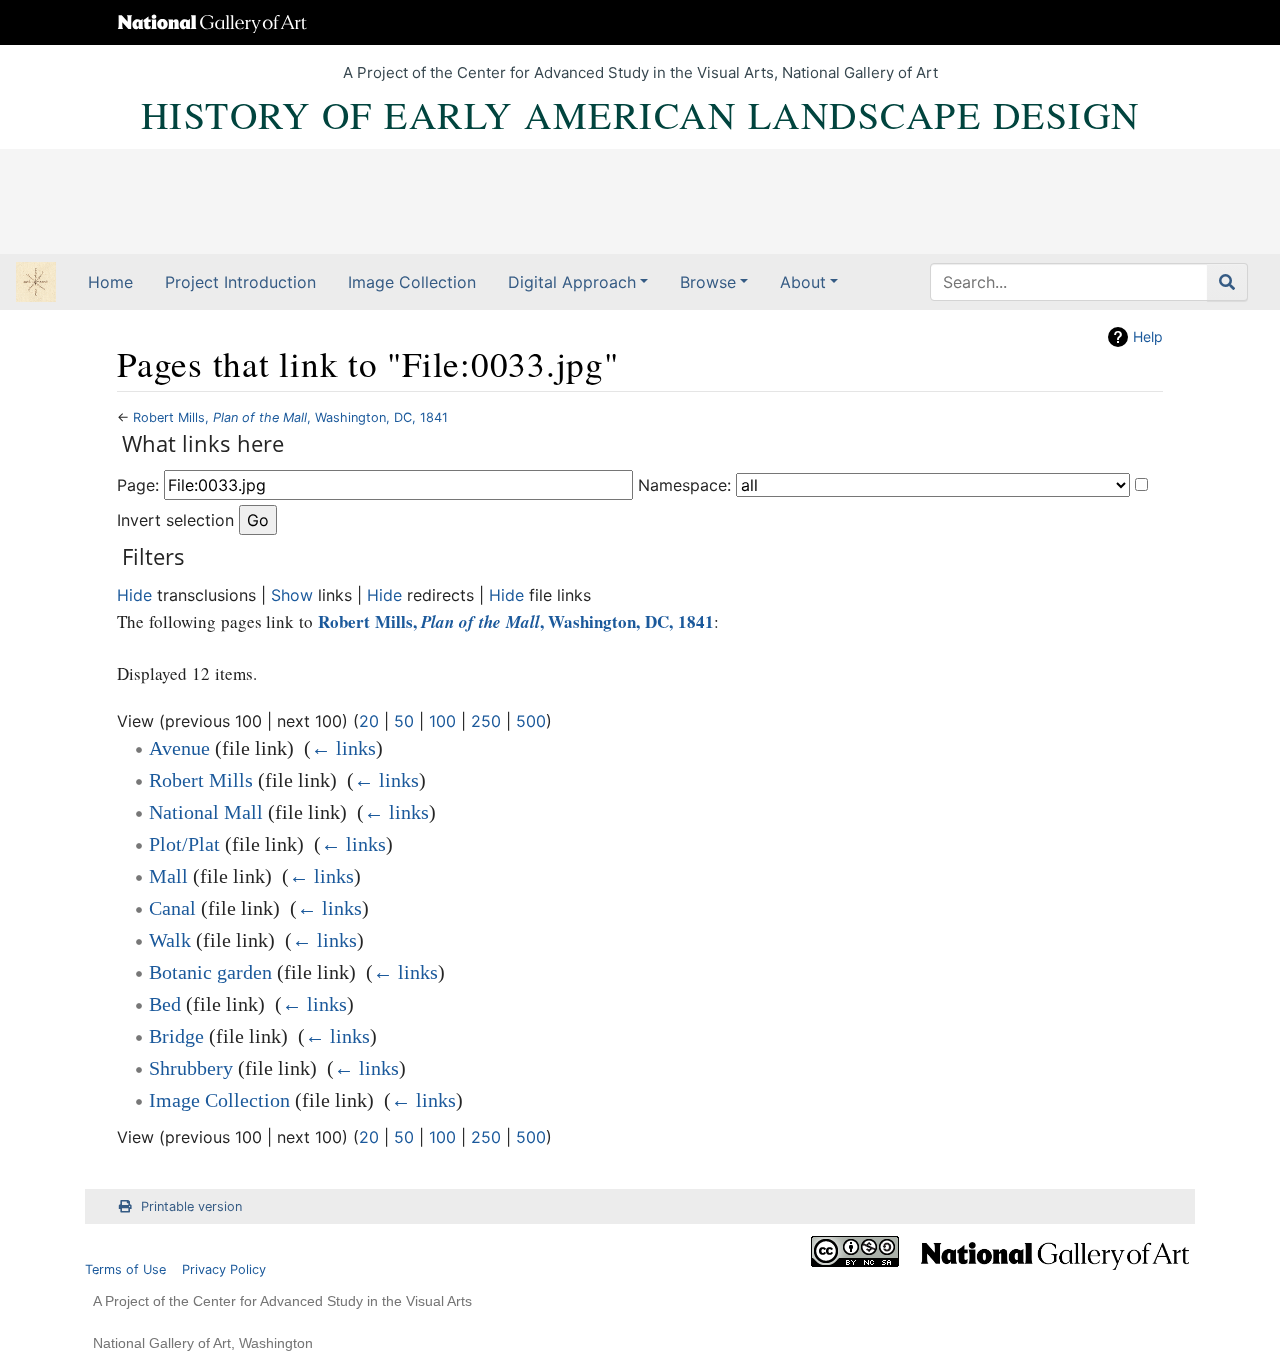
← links (343, 748)
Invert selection (175, 520)
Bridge (176, 1036)
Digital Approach (572, 282)
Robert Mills (201, 780)
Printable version (191, 1206)
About (803, 282)
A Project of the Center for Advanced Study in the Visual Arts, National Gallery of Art (640, 72)
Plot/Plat (184, 844)
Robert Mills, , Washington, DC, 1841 (290, 417)
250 (486, 721)
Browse (708, 282)
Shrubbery (191, 1068)
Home (110, 282)
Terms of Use (125, 1269)
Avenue (179, 748)
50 (404, 721)
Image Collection (412, 282)
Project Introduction (240, 282)
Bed (165, 1004)
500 (531, 721)
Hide (134, 595)
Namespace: (684, 485)
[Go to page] (1227, 282)
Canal (172, 908)
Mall (168, 876)
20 (369, 721)
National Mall (206, 812)
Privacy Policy (224, 1269)
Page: (138, 485)
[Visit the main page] (36, 284)
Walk (170, 940)
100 (442, 721)
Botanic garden (210, 972)
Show (292, 595)
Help (1148, 336)
